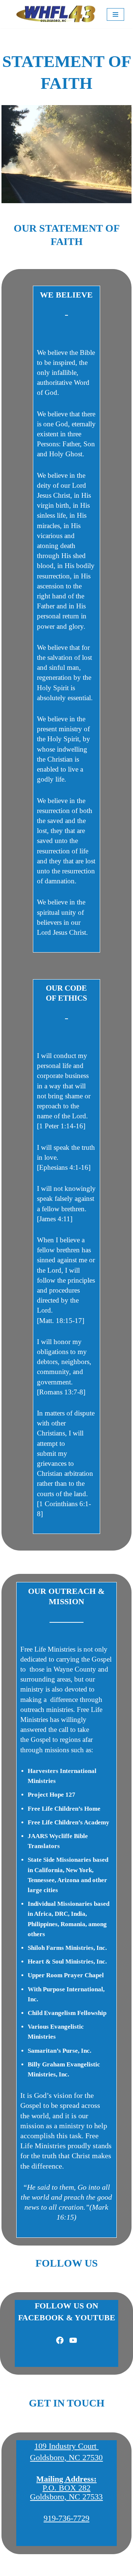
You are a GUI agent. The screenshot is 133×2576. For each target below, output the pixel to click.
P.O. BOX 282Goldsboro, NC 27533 (66, 2488)
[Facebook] (60, 2340)
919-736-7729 (66, 2518)
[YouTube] (73, 2340)
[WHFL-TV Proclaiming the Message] (56, 14)
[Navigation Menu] (115, 14)
